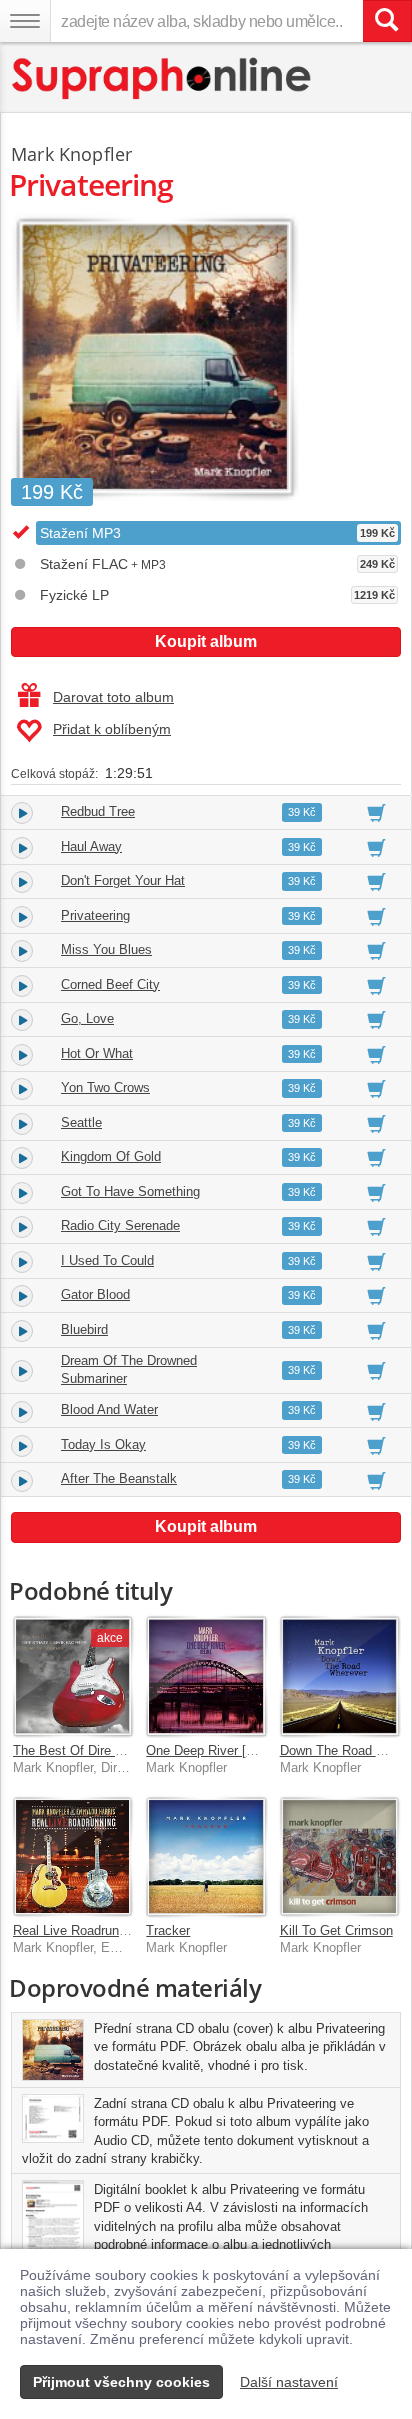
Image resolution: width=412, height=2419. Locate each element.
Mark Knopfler (71, 154)
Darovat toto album (113, 697)
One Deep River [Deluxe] (218, 1750)
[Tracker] (205, 1856)
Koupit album (206, 641)
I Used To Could (107, 1260)
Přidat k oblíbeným (112, 729)
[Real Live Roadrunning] (72, 1856)
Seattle (81, 1122)
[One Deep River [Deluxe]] (205, 1675)
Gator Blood (95, 1294)
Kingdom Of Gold (111, 1156)
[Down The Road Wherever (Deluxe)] (339, 1675)
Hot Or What (97, 1053)
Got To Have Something (130, 1191)
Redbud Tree (98, 811)
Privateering (95, 915)
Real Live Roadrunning (78, 1930)
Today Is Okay (103, 1444)
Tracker (168, 1930)
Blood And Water (109, 1409)
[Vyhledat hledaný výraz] (387, 21)
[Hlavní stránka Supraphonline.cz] (162, 78)
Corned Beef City (110, 984)
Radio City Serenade (120, 1225)
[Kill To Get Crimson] (339, 1856)
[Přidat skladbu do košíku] (376, 812)
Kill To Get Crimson (336, 1930)
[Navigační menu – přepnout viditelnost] (25, 21)
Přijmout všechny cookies (121, 2382)
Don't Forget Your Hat (123, 880)
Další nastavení (289, 2382)
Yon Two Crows (105, 1087)
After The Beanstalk (119, 1478)
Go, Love (87, 1018)
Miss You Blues (106, 949)
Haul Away (91, 846)
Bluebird (84, 1329)
